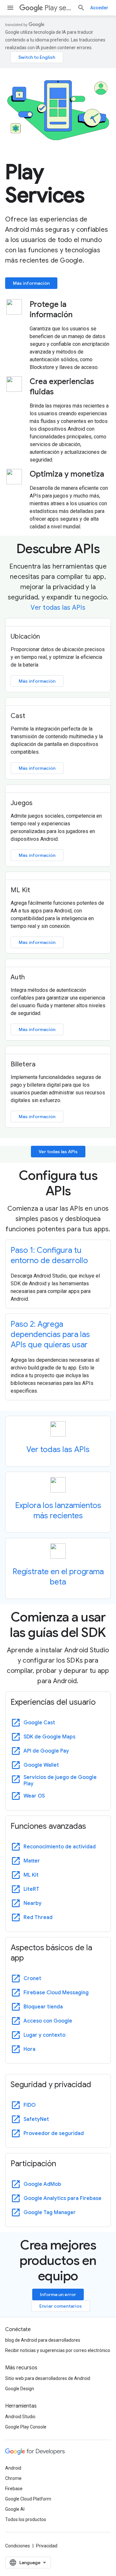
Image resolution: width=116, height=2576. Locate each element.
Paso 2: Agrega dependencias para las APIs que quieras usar (50, 1334)
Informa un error (58, 2294)
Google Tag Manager (50, 2212)
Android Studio (20, 2417)
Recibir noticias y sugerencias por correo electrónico (58, 2350)
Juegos (22, 803)
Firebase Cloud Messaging (56, 1993)
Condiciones (18, 2546)
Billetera (23, 1064)
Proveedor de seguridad (54, 2133)
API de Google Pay (46, 1751)
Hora (29, 2049)
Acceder (99, 8)
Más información (31, 283)
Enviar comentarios (61, 2306)
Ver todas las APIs (58, 608)
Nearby (33, 1903)
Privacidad (47, 2546)
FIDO (29, 2105)
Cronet (32, 1979)
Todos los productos (26, 2519)
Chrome (13, 2478)
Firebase (14, 2489)
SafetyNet (36, 2119)
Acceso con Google (48, 2021)
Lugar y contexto (44, 2035)
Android (13, 2468)
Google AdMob (42, 2184)
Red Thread (38, 1917)
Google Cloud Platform (28, 2499)
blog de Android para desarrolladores (43, 2340)
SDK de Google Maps (49, 1737)
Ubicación (25, 637)
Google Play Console (26, 2427)
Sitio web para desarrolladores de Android (48, 2378)
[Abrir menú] (10, 8)
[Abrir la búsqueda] (81, 8)
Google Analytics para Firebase (63, 2198)
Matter (32, 1861)
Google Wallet (41, 1765)
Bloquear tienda (43, 2007)
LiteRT (31, 1889)
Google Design (20, 2389)
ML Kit (20, 890)
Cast (18, 716)
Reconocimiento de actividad (60, 1847)
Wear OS (34, 1796)
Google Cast (39, 1723)
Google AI (15, 2509)
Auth (18, 977)
